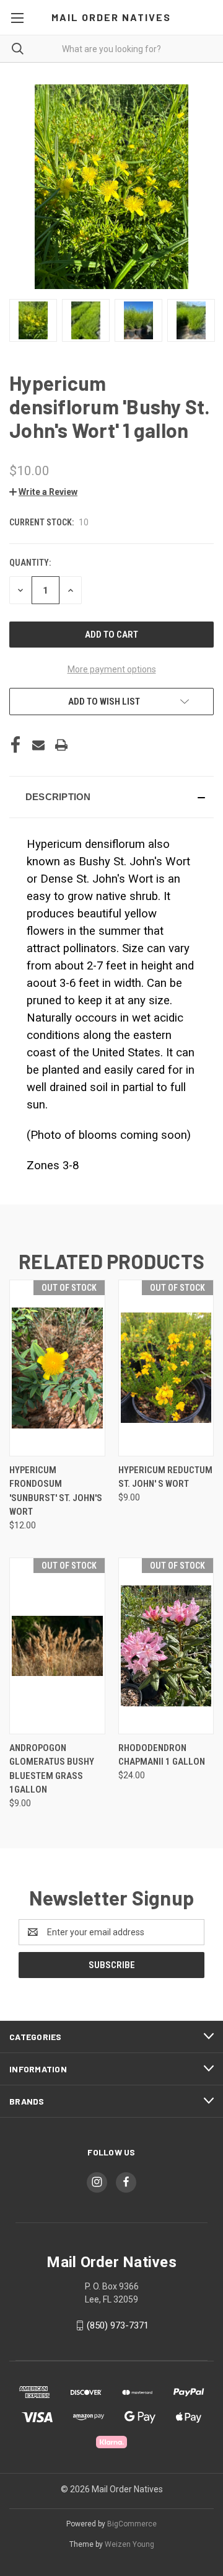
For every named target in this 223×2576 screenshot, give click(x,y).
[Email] (38, 745)
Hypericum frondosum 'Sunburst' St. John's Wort (56, 1491)
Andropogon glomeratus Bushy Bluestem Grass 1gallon (52, 1769)
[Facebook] (15, 745)
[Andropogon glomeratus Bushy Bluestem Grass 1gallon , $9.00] (57, 1646)
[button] (43, 492)
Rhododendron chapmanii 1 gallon (162, 1755)
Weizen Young (129, 2544)
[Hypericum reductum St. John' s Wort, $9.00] (166, 1368)
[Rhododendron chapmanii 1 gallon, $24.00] (166, 1646)
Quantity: (30, 563)
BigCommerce (132, 2524)
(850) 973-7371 (118, 2325)
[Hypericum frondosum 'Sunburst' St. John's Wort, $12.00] (57, 1368)
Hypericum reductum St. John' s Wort (165, 1477)
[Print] (61, 745)
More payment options (112, 669)
